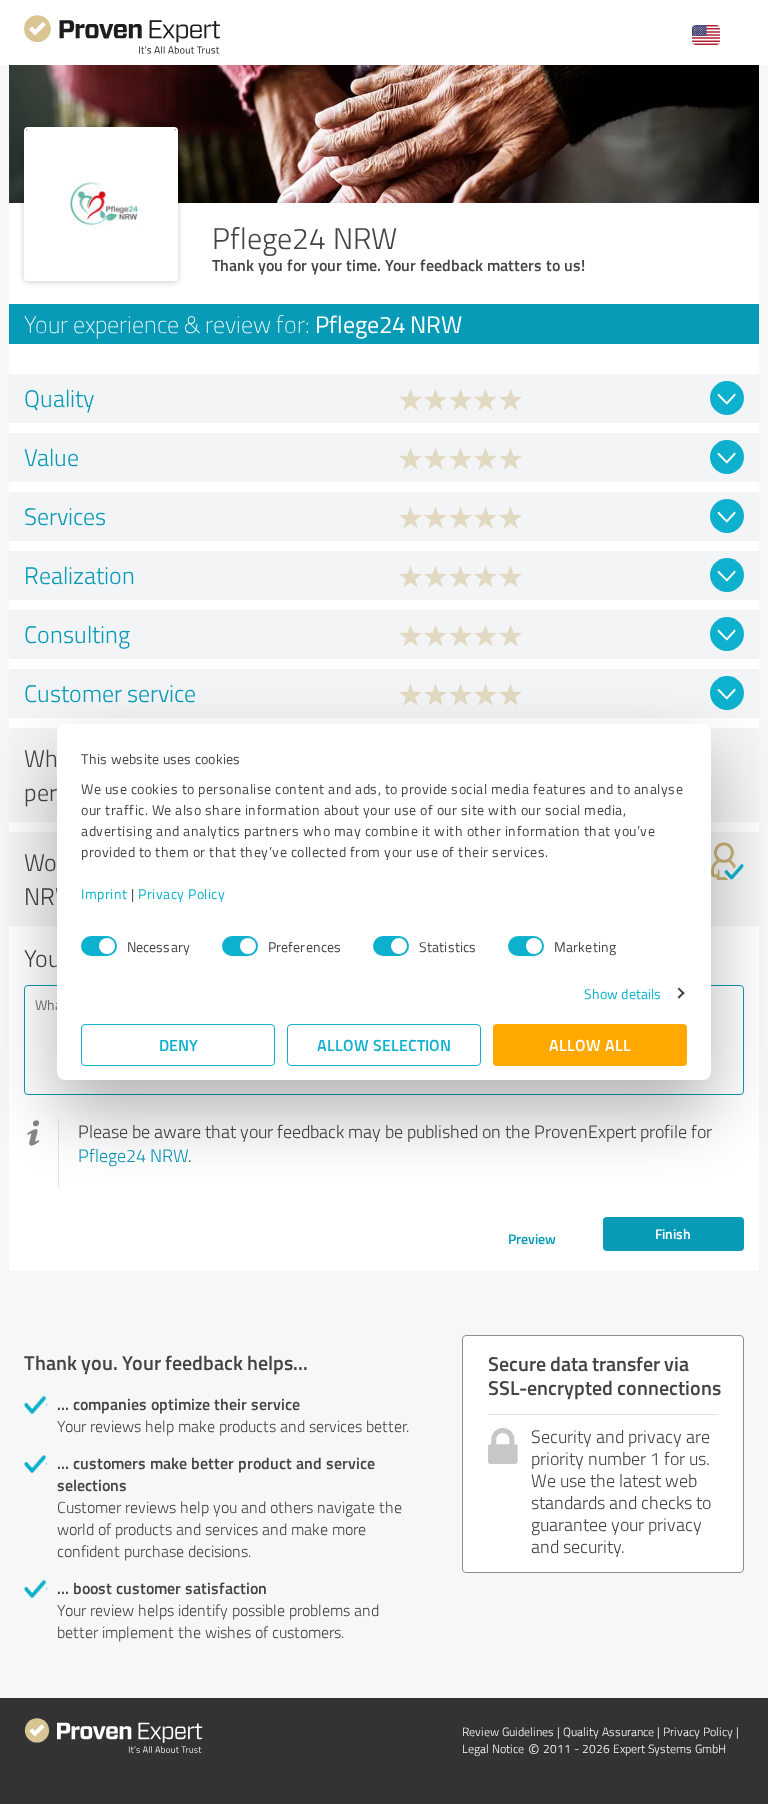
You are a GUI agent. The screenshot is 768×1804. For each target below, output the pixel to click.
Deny (178, 1044)
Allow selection (384, 1044)
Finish (673, 1233)
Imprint (104, 893)
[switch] (240, 946)
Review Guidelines (508, 1731)
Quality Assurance (608, 1731)
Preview (532, 1238)
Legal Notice (493, 1748)
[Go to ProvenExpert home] (122, 51)
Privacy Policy (181, 893)
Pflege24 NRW (133, 1155)
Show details (622, 993)
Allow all (590, 1044)
